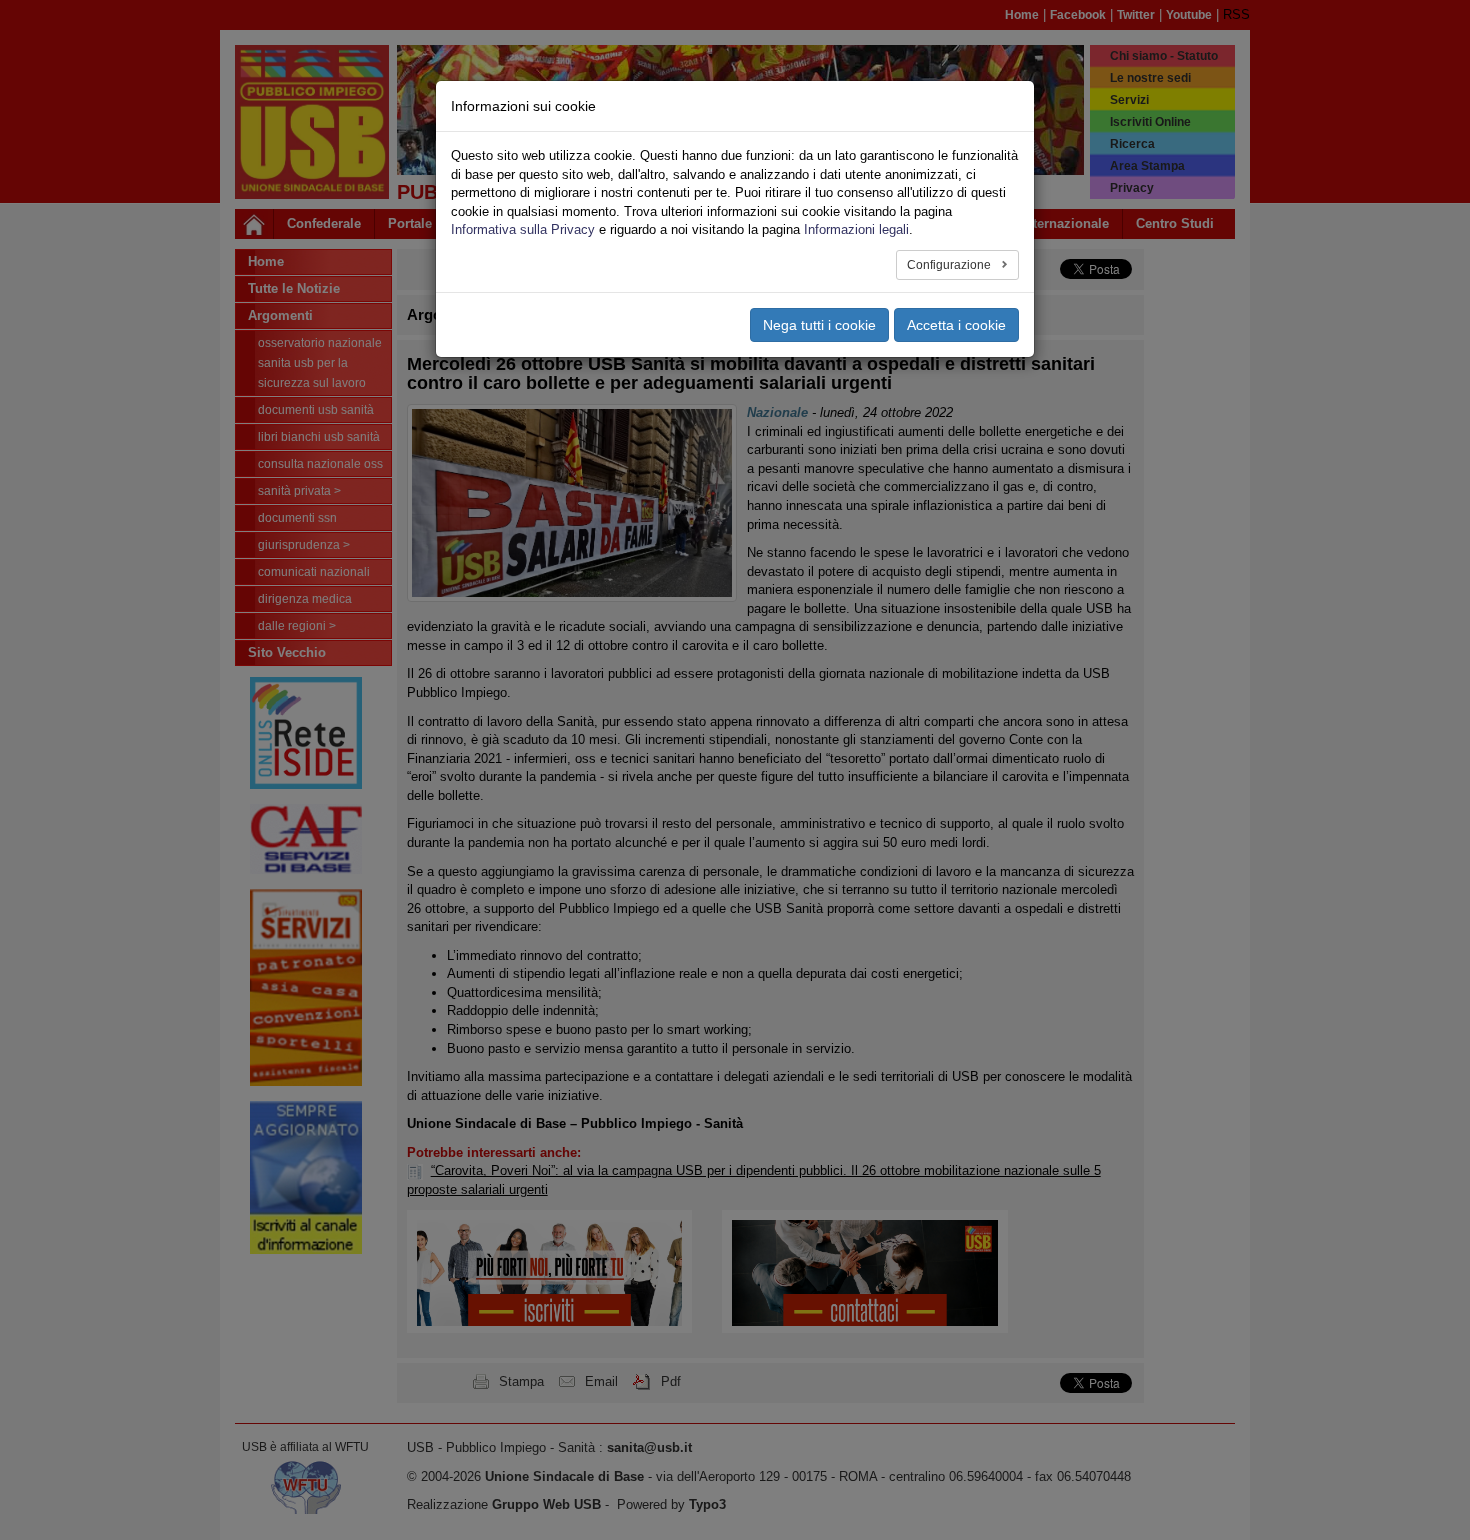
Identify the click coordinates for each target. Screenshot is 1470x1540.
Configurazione (950, 265)
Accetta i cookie (956, 325)
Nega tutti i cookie (819, 325)
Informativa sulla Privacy (523, 229)
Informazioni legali (856, 229)
